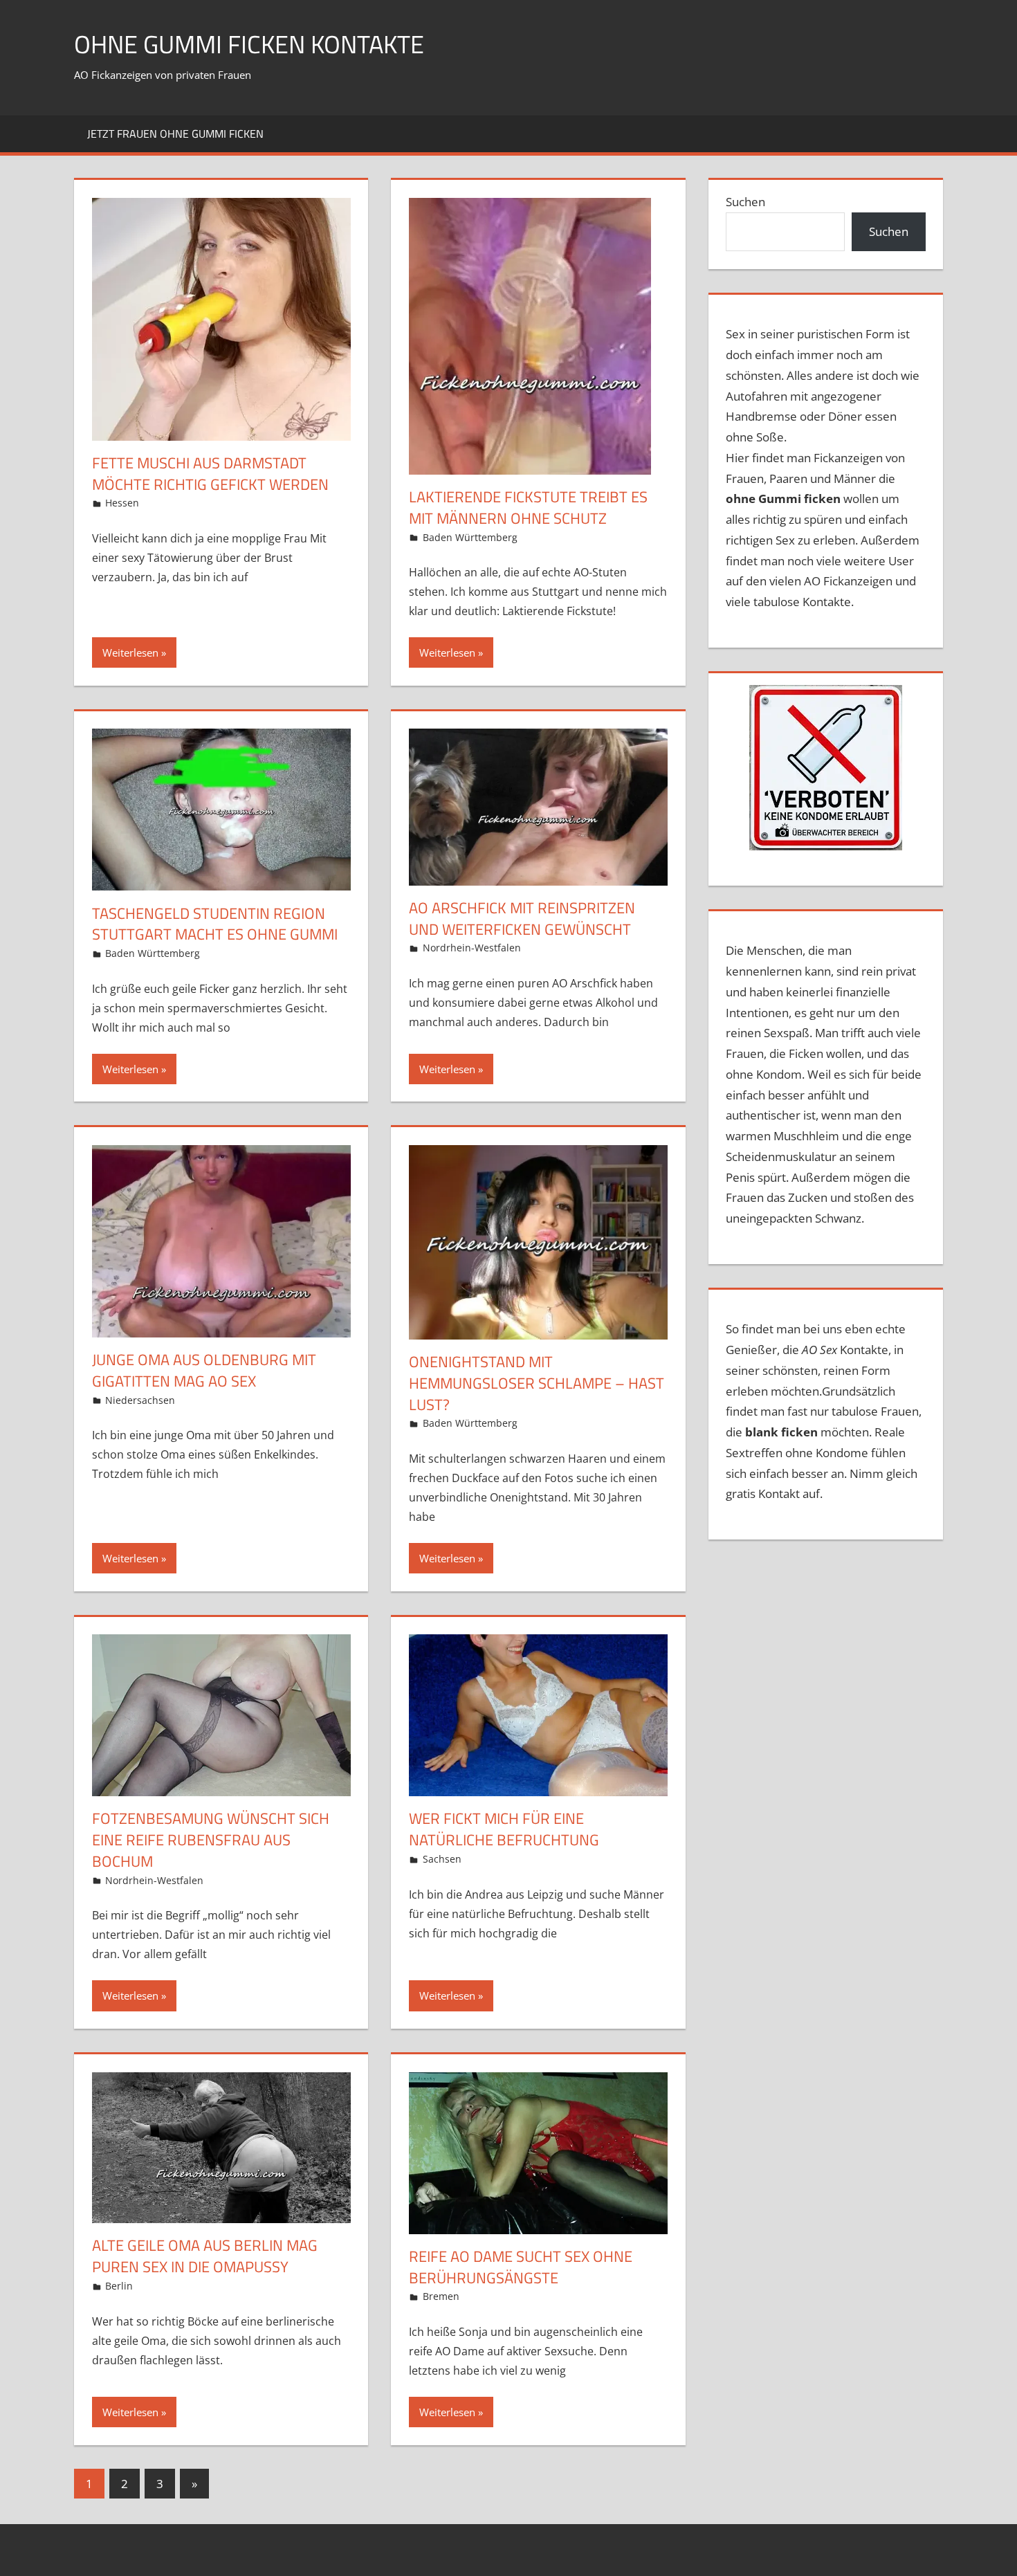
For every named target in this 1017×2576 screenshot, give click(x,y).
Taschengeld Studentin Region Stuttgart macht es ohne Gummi (215, 924)
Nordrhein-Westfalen (472, 948)
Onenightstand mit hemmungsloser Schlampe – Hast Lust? (537, 1383)
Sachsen (442, 1859)
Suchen (745, 202)
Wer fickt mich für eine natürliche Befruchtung (504, 1829)
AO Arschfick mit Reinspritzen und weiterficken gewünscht (522, 919)
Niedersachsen (140, 1400)
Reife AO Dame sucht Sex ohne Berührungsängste (521, 2267)
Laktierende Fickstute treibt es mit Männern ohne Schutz (528, 508)
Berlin (119, 2286)
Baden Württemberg (470, 537)
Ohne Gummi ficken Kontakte (249, 44)
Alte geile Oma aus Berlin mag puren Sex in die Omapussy (205, 2256)
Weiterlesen (130, 652)
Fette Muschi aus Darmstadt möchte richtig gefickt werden (210, 474)
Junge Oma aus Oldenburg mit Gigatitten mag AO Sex (204, 1370)
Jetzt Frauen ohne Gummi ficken (175, 134)
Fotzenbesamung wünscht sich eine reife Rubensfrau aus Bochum (211, 1840)
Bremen (441, 2296)
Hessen (122, 503)
